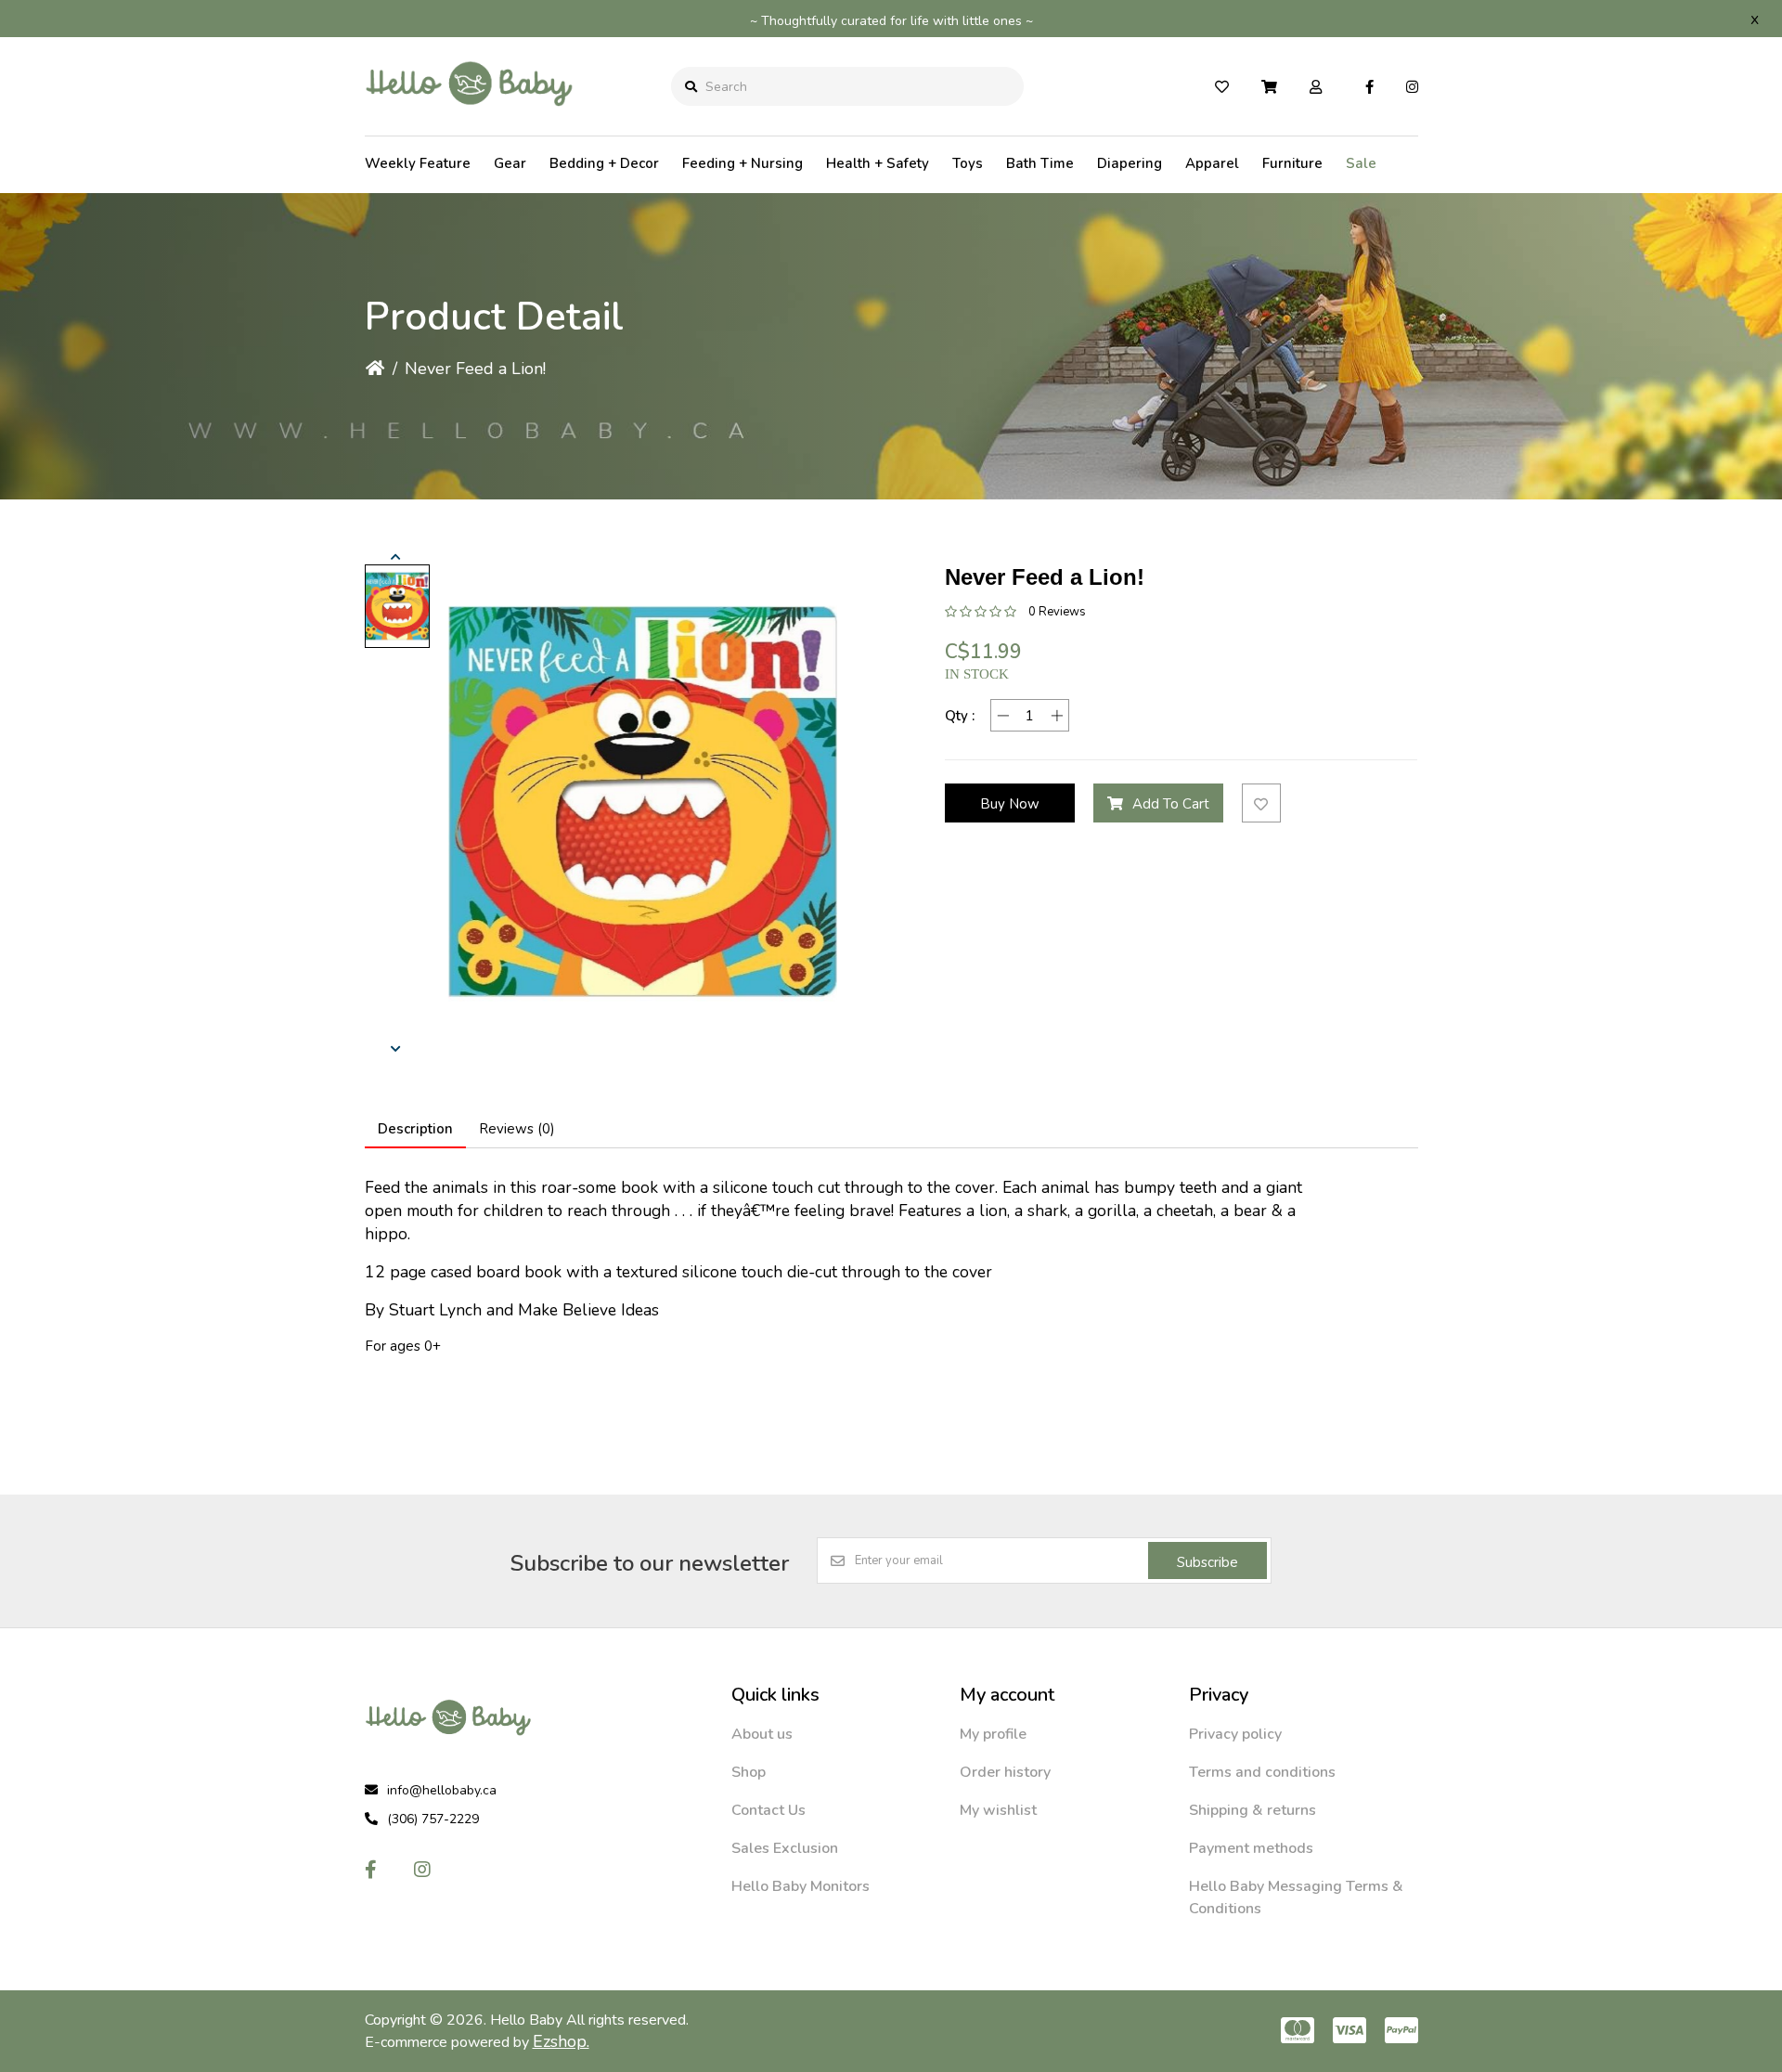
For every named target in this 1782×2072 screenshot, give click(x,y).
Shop (749, 1772)
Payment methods (1251, 1848)
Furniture (1292, 163)
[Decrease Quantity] (1003, 715)
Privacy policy (1235, 1734)
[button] (397, 606)
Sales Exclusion (785, 1848)
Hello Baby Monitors (801, 1886)
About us (762, 1734)
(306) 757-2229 (433, 1819)
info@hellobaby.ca (442, 1790)
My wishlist (998, 1810)
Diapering (1130, 163)
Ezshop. (561, 2041)
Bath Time (1040, 163)
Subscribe (1207, 1562)
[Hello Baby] (469, 120)
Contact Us (768, 1810)
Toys (968, 163)
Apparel (1212, 163)
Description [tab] (415, 1129)
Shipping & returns (1253, 1810)
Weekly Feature (418, 163)
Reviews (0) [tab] (517, 1129)
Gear (510, 163)
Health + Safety (878, 163)
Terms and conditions (1262, 1772)
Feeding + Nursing (742, 163)
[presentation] (397, 557)
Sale (1361, 163)
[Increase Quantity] (1057, 715)
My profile (993, 1734)
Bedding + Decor (604, 163)
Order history (1005, 1772)
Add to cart (1171, 804)
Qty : (960, 716)
